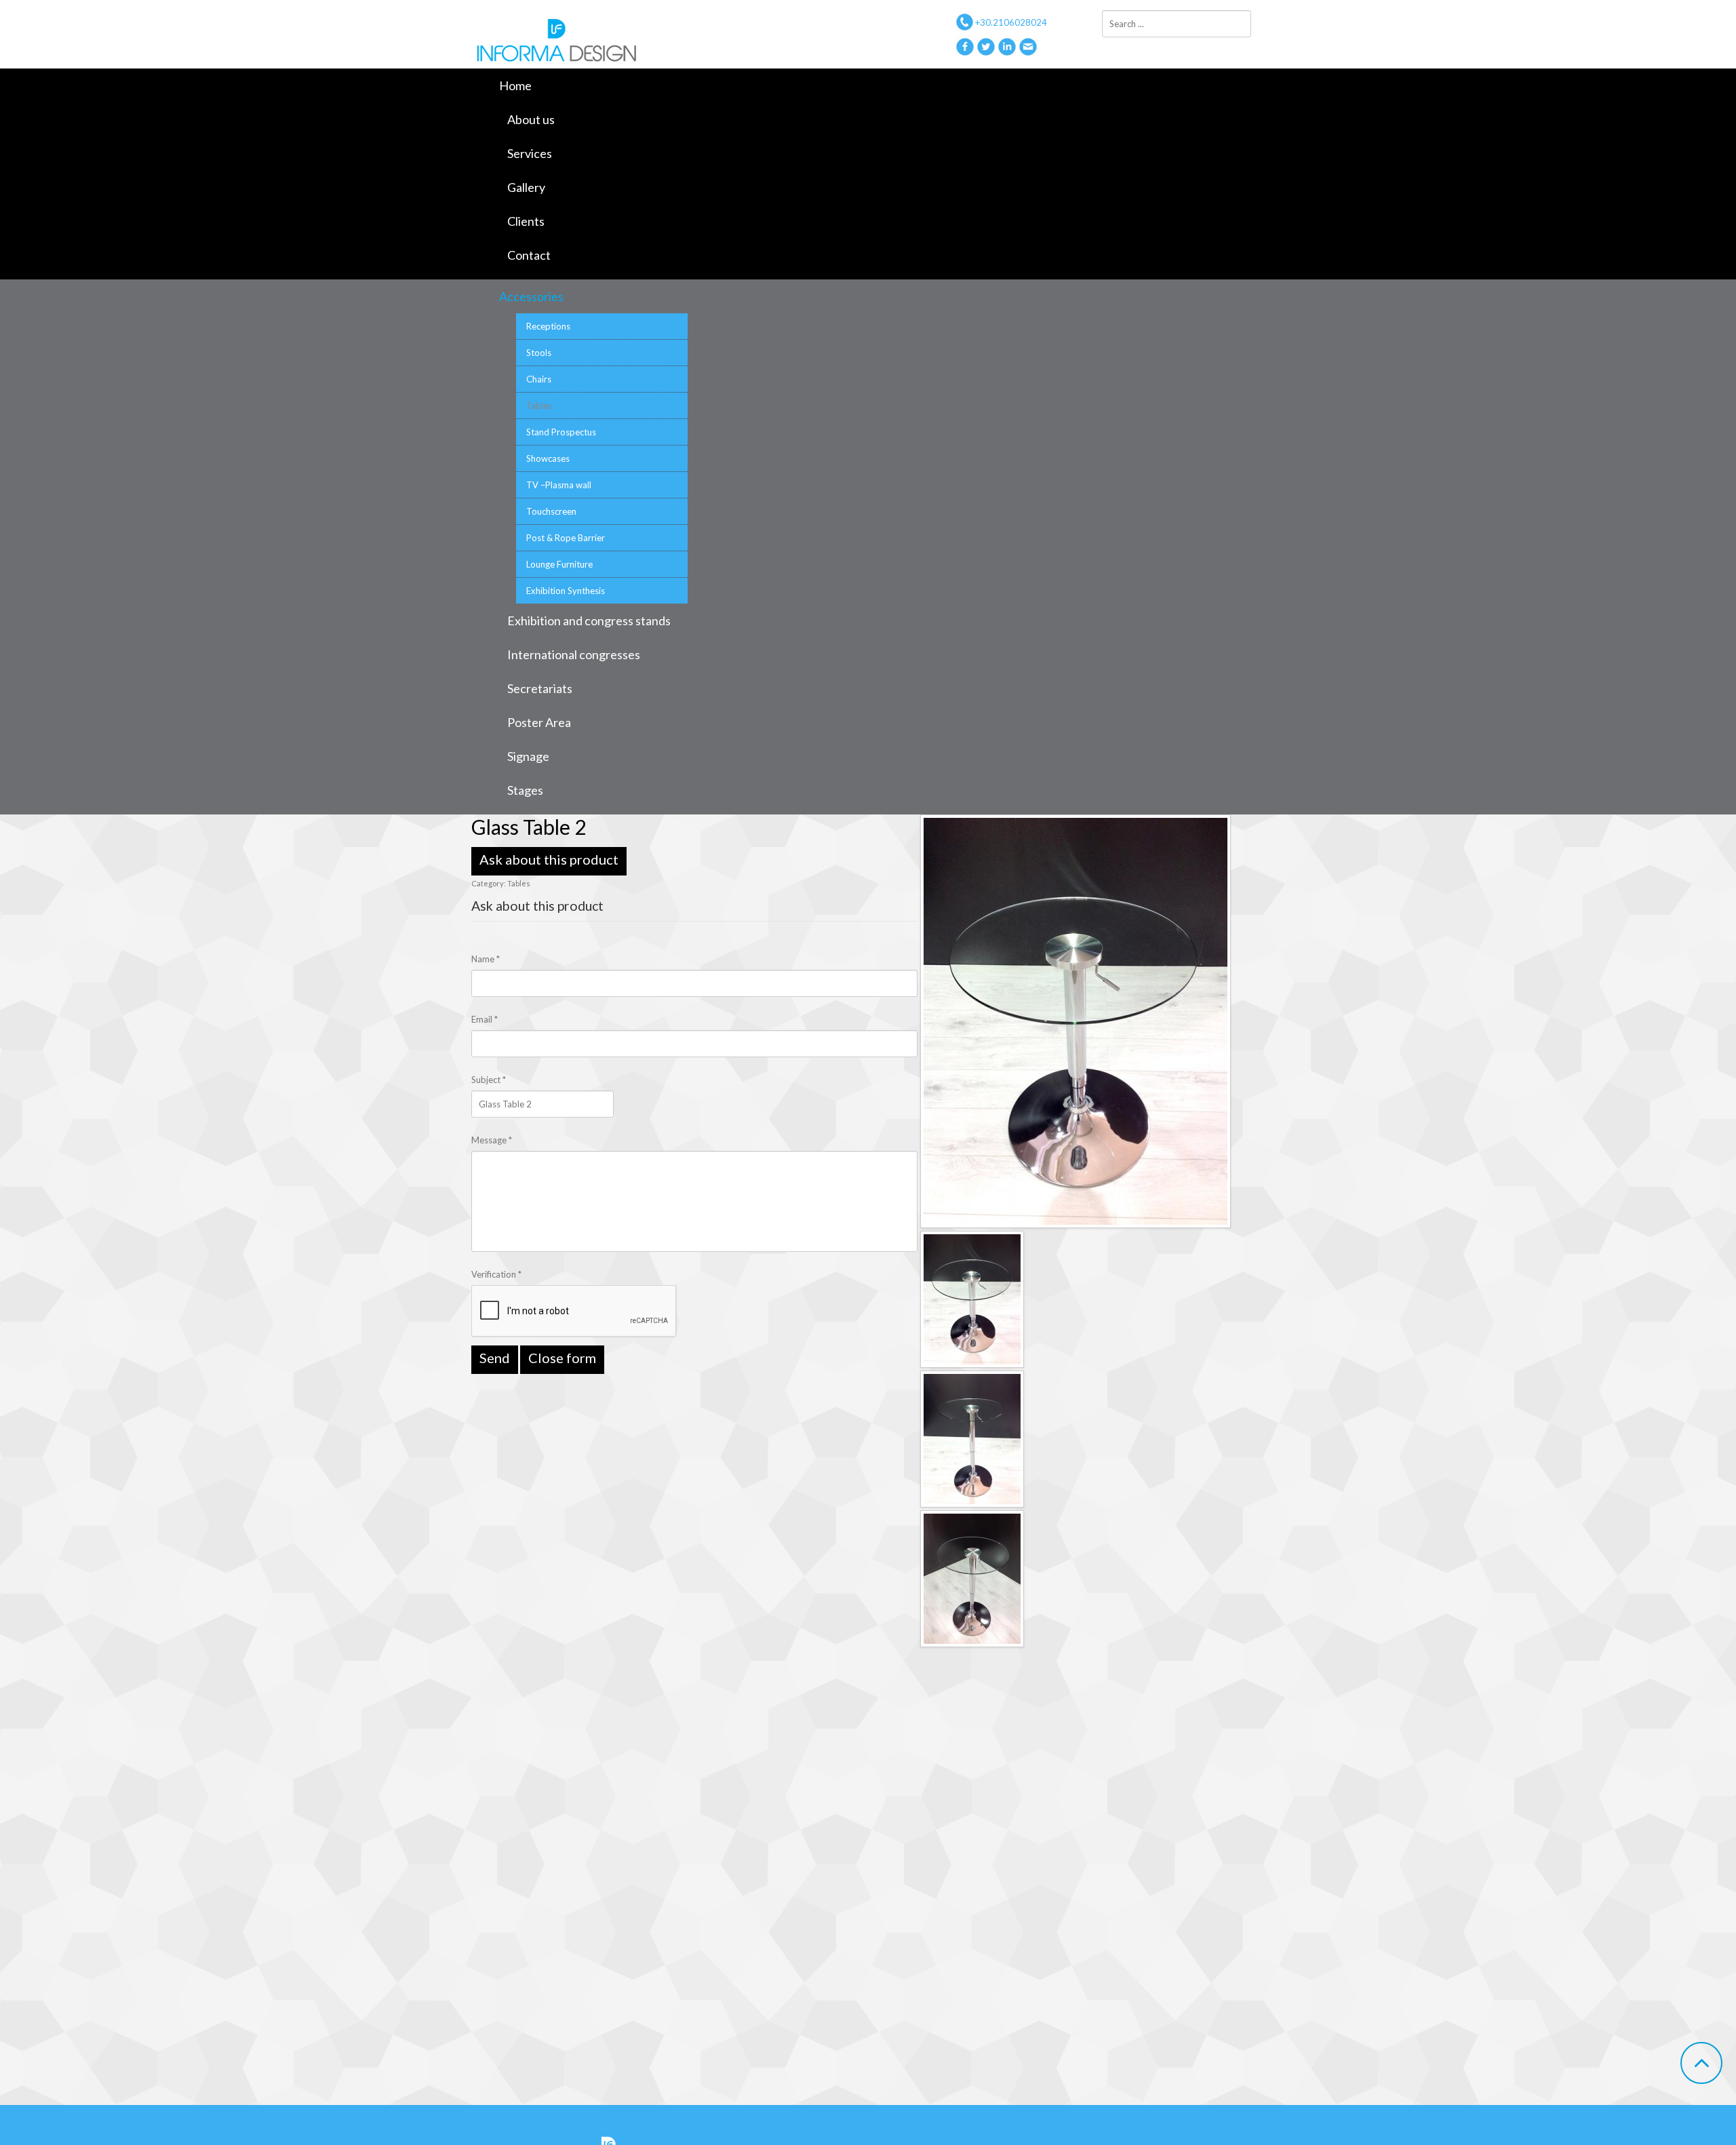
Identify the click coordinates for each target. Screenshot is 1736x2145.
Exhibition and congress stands (589, 621)
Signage (528, 756)
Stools (539, 353)
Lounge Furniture (559, 564)
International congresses (574, 654)
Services (530, 153)
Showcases (548, 458)
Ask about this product (549, 859)
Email (485, 1019)
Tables (539, 406)
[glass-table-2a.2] (972, 1577)
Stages (525, 790)
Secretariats (540, 688)
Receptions (548, 326)
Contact (529, 255)
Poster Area (539, 722)
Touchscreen (551, 511)
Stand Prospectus (561, 432)
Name (486, 959)
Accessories (531, 296)
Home (515, 85)
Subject (489, 1080)
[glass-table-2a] (1076, 1020)
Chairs (539, 379)
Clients (526, 221)
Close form (562, 1358)
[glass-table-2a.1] (972, 1438)
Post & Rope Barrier (566, 538)
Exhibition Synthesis (566, 591)
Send (495, 1358)
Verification (496, 1274)
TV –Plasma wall (559, 485)
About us (531, 119)
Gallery (526, 187)
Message (492, 1140)
